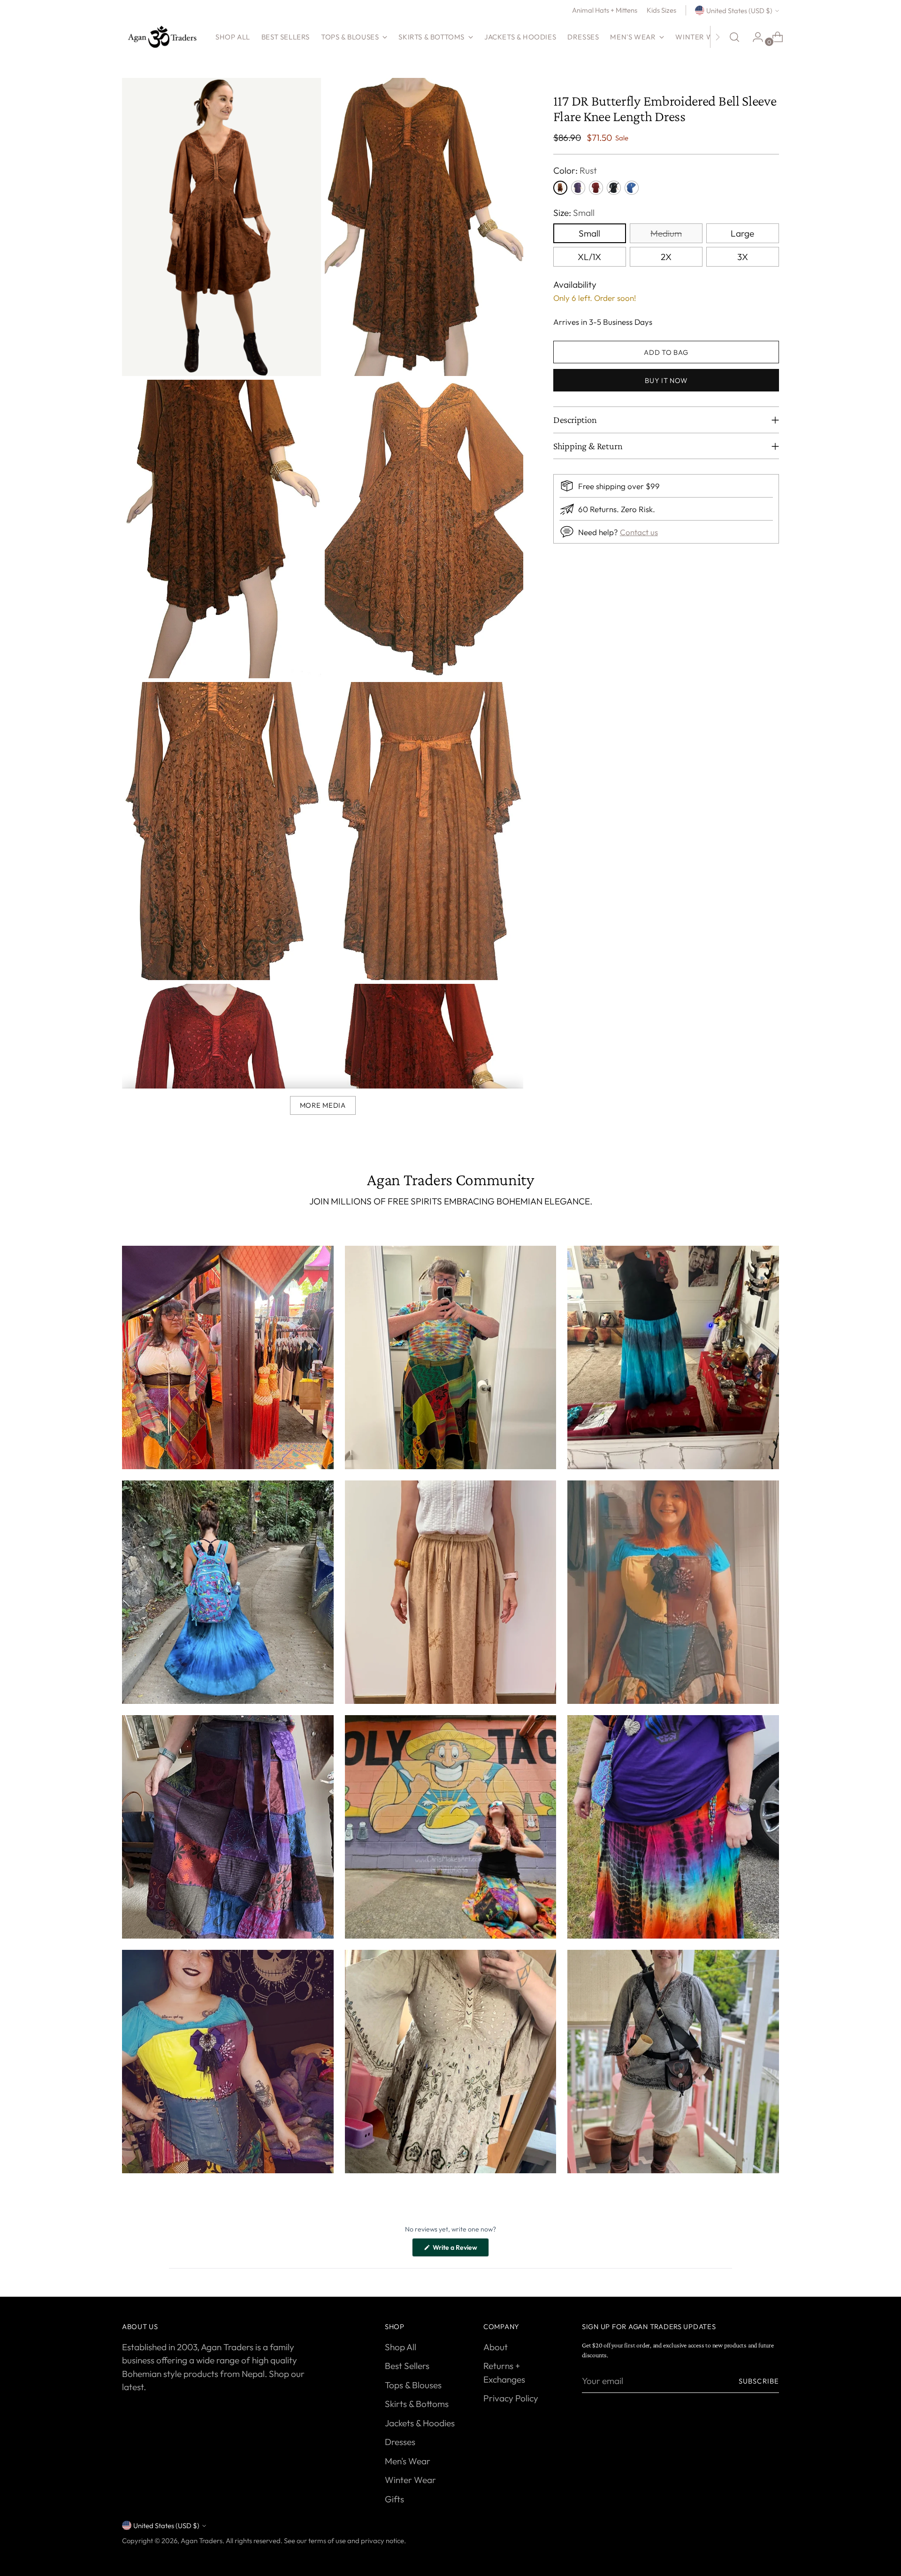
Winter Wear (410, 2480)
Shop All (401, 2347)
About (496, 2347)
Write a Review (460, 2250)
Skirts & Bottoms (417, 2404)
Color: (575, 170)
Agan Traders (202, 2541)
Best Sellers (407, 2366)
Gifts (394, 2499)
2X (666, 257)
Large (742, 233)
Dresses (400, 2442)
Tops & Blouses (413, 2385)
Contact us (639, 532)
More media (323, 1105)
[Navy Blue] (632, 188)
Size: (574, 213)
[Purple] (578, 188)
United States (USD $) (739, 11)
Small (589, 233)
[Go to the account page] (754, 37)
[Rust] (560, 188)
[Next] (718, 37)
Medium (666, 233)
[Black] (614, 188)
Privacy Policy (511, 2398)
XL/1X (589, 257)
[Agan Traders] (162, 37)
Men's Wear (408, 2461)
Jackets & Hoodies (420, 2423)
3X (743, 257)
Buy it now (666, 380)
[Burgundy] (596, 188)
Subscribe (759, 2381)
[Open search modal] (734, 37)
